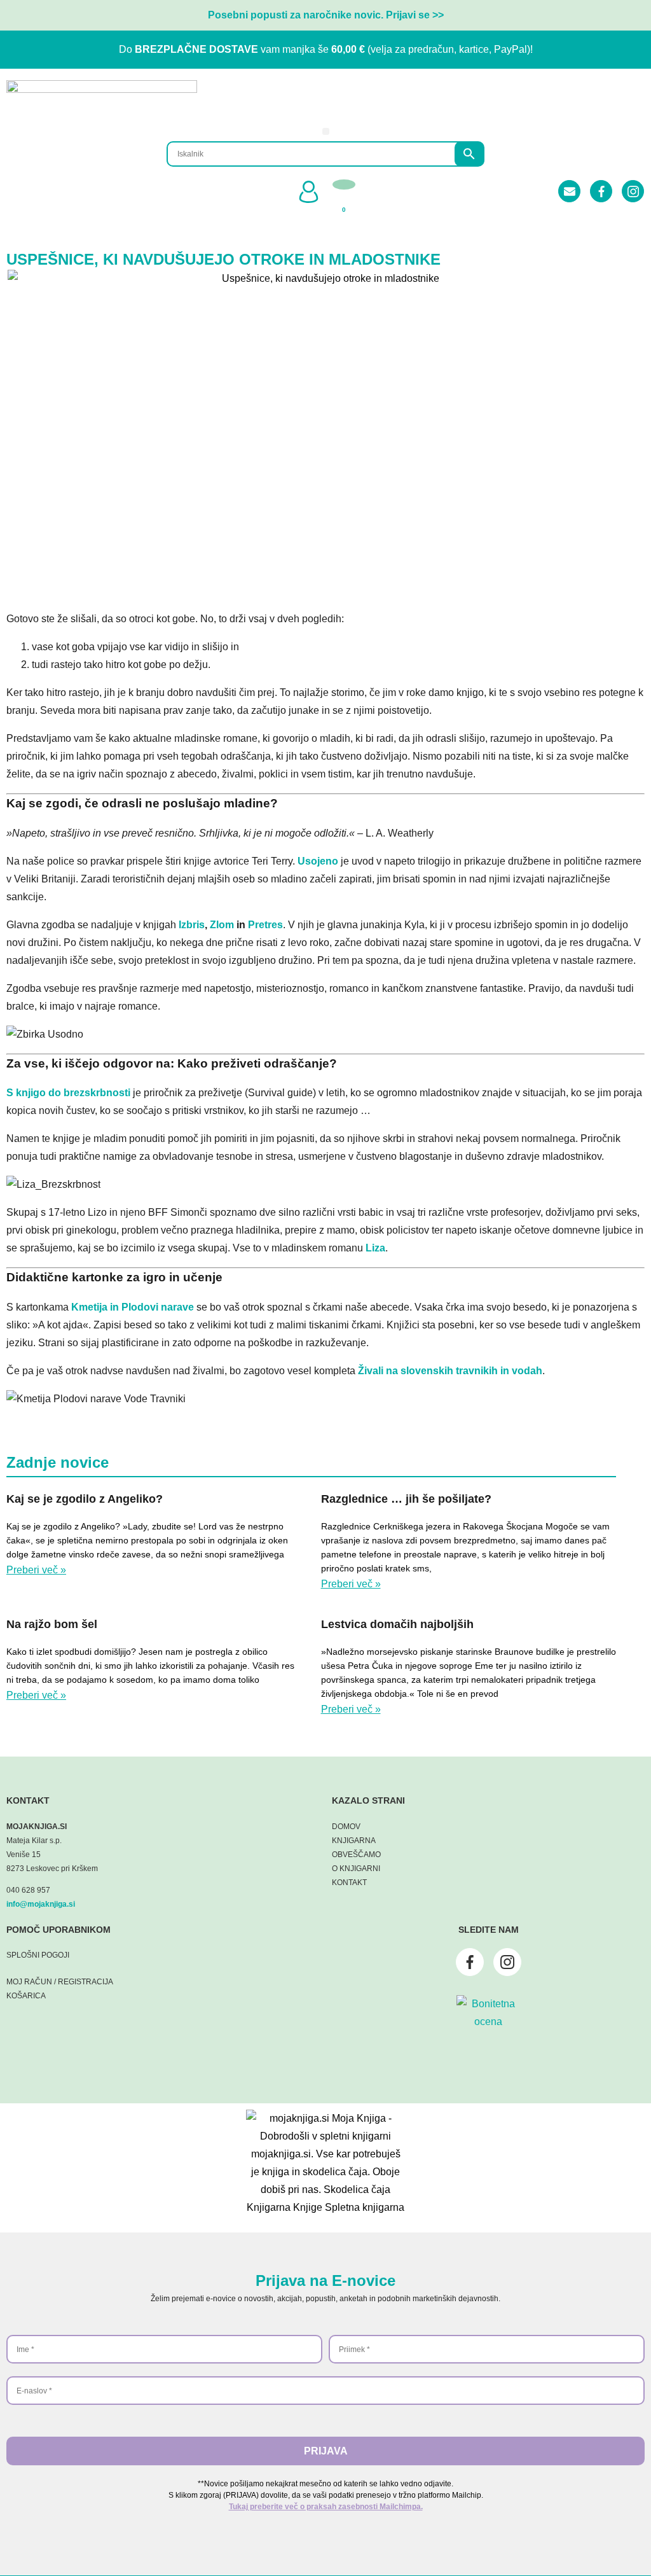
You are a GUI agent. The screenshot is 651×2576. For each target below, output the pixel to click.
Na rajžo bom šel (52, 1624)
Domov (346, 1827)
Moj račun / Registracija (60, 1982)
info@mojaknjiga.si (41, 1904)
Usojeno (319, 861)
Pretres (264, 925)
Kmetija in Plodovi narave (133, 1307)
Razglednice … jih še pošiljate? (406, 1499)
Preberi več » (36, 1570)
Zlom (222, 925)
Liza (375, 1248)
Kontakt (349, 1883)
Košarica (26, 1996)
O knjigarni (356, 1869)
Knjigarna (354, 1841)
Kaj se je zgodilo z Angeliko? (85, 1499)
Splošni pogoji (38, 1955)
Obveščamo (356, 1855)
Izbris (192, 925)
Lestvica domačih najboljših (397, 1624)
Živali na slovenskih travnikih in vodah (450, 1371)
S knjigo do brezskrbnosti (68, 1093)
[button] (326, 131)
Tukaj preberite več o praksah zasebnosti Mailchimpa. (326, 2507)
